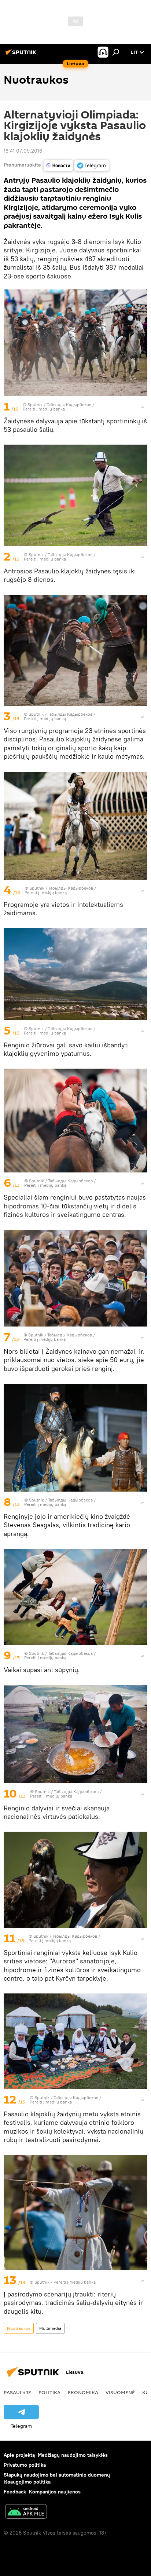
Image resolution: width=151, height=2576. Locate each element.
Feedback (15, 2492)
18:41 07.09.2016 (23, 151)
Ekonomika (83, 2392)
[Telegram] (92, 165)
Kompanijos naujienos (55, 2492)
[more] (143, 407)
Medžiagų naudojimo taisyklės (73, 2455)
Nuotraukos (19, 2328)
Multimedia (50, 2328)
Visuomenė (120, 2392)
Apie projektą (19, 2455)
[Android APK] (26, 2512)
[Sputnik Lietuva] (22, 55)
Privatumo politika (25, 2465)
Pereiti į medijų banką (44, 409)
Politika (49, 2392)
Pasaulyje (17, 2392)
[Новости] (58, 165)
